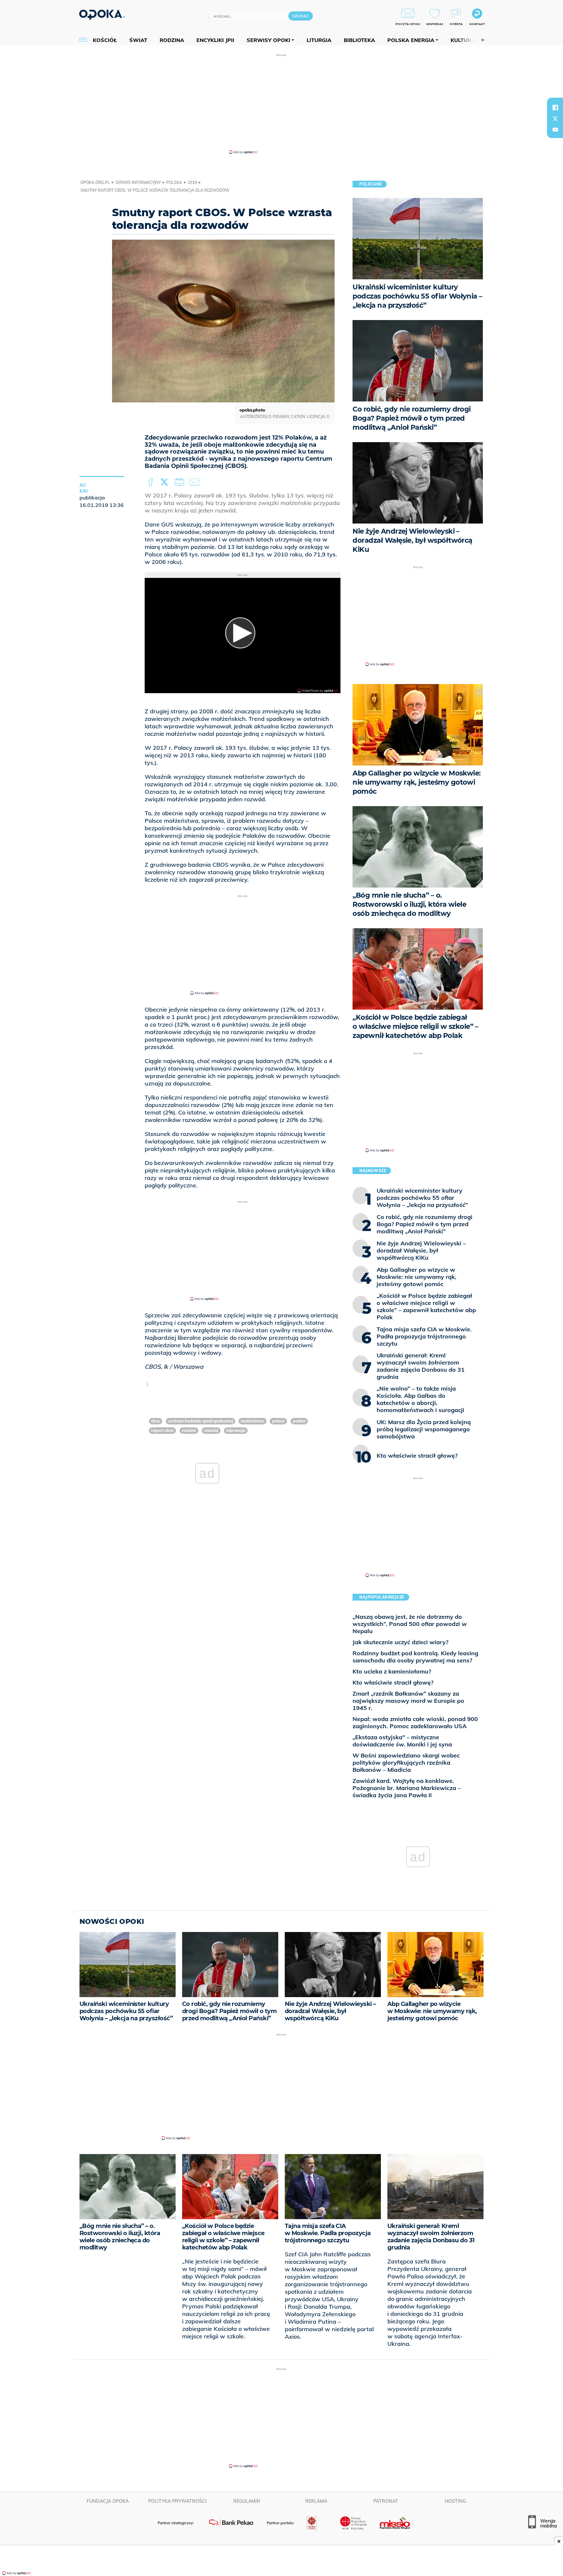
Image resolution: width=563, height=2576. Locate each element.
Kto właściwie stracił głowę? (393, 1682)
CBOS (156, 1421)
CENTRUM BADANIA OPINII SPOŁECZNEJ (201, 1421)
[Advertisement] (281, 104)
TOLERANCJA (236, 1430)
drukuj (180, 483)
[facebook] (555, 107)
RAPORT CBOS (162, 1430)
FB (151, 483)
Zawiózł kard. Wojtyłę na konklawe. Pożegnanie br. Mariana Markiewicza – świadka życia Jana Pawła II (407, 1788)
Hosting (455, 2501)
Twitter (166, 483)
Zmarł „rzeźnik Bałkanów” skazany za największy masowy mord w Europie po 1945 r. (408, 1701)
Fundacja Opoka (108, 2501)
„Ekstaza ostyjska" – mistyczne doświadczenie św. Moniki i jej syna (402, 1741)
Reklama (316, 2501)
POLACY (278, 1421)
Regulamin (247, 2501)
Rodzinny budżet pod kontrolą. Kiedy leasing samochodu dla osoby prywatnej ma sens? (415, 1657)
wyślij (195, 483)
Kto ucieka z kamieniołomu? (392, 1671)
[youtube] (555, 130)
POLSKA (299, 1421)
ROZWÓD (211, 1430)
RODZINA (189, 1430)
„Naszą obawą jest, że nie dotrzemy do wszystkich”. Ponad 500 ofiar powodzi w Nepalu (410, 1624)
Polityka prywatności (177, 2501)
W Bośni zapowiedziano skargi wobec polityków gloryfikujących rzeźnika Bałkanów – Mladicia (406, 1763)
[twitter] (555, 119)
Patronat (386, 2501)
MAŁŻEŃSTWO (253, 1421)
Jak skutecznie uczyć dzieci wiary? (400, 1642)
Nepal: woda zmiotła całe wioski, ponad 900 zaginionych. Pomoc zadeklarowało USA (415, 1722)
